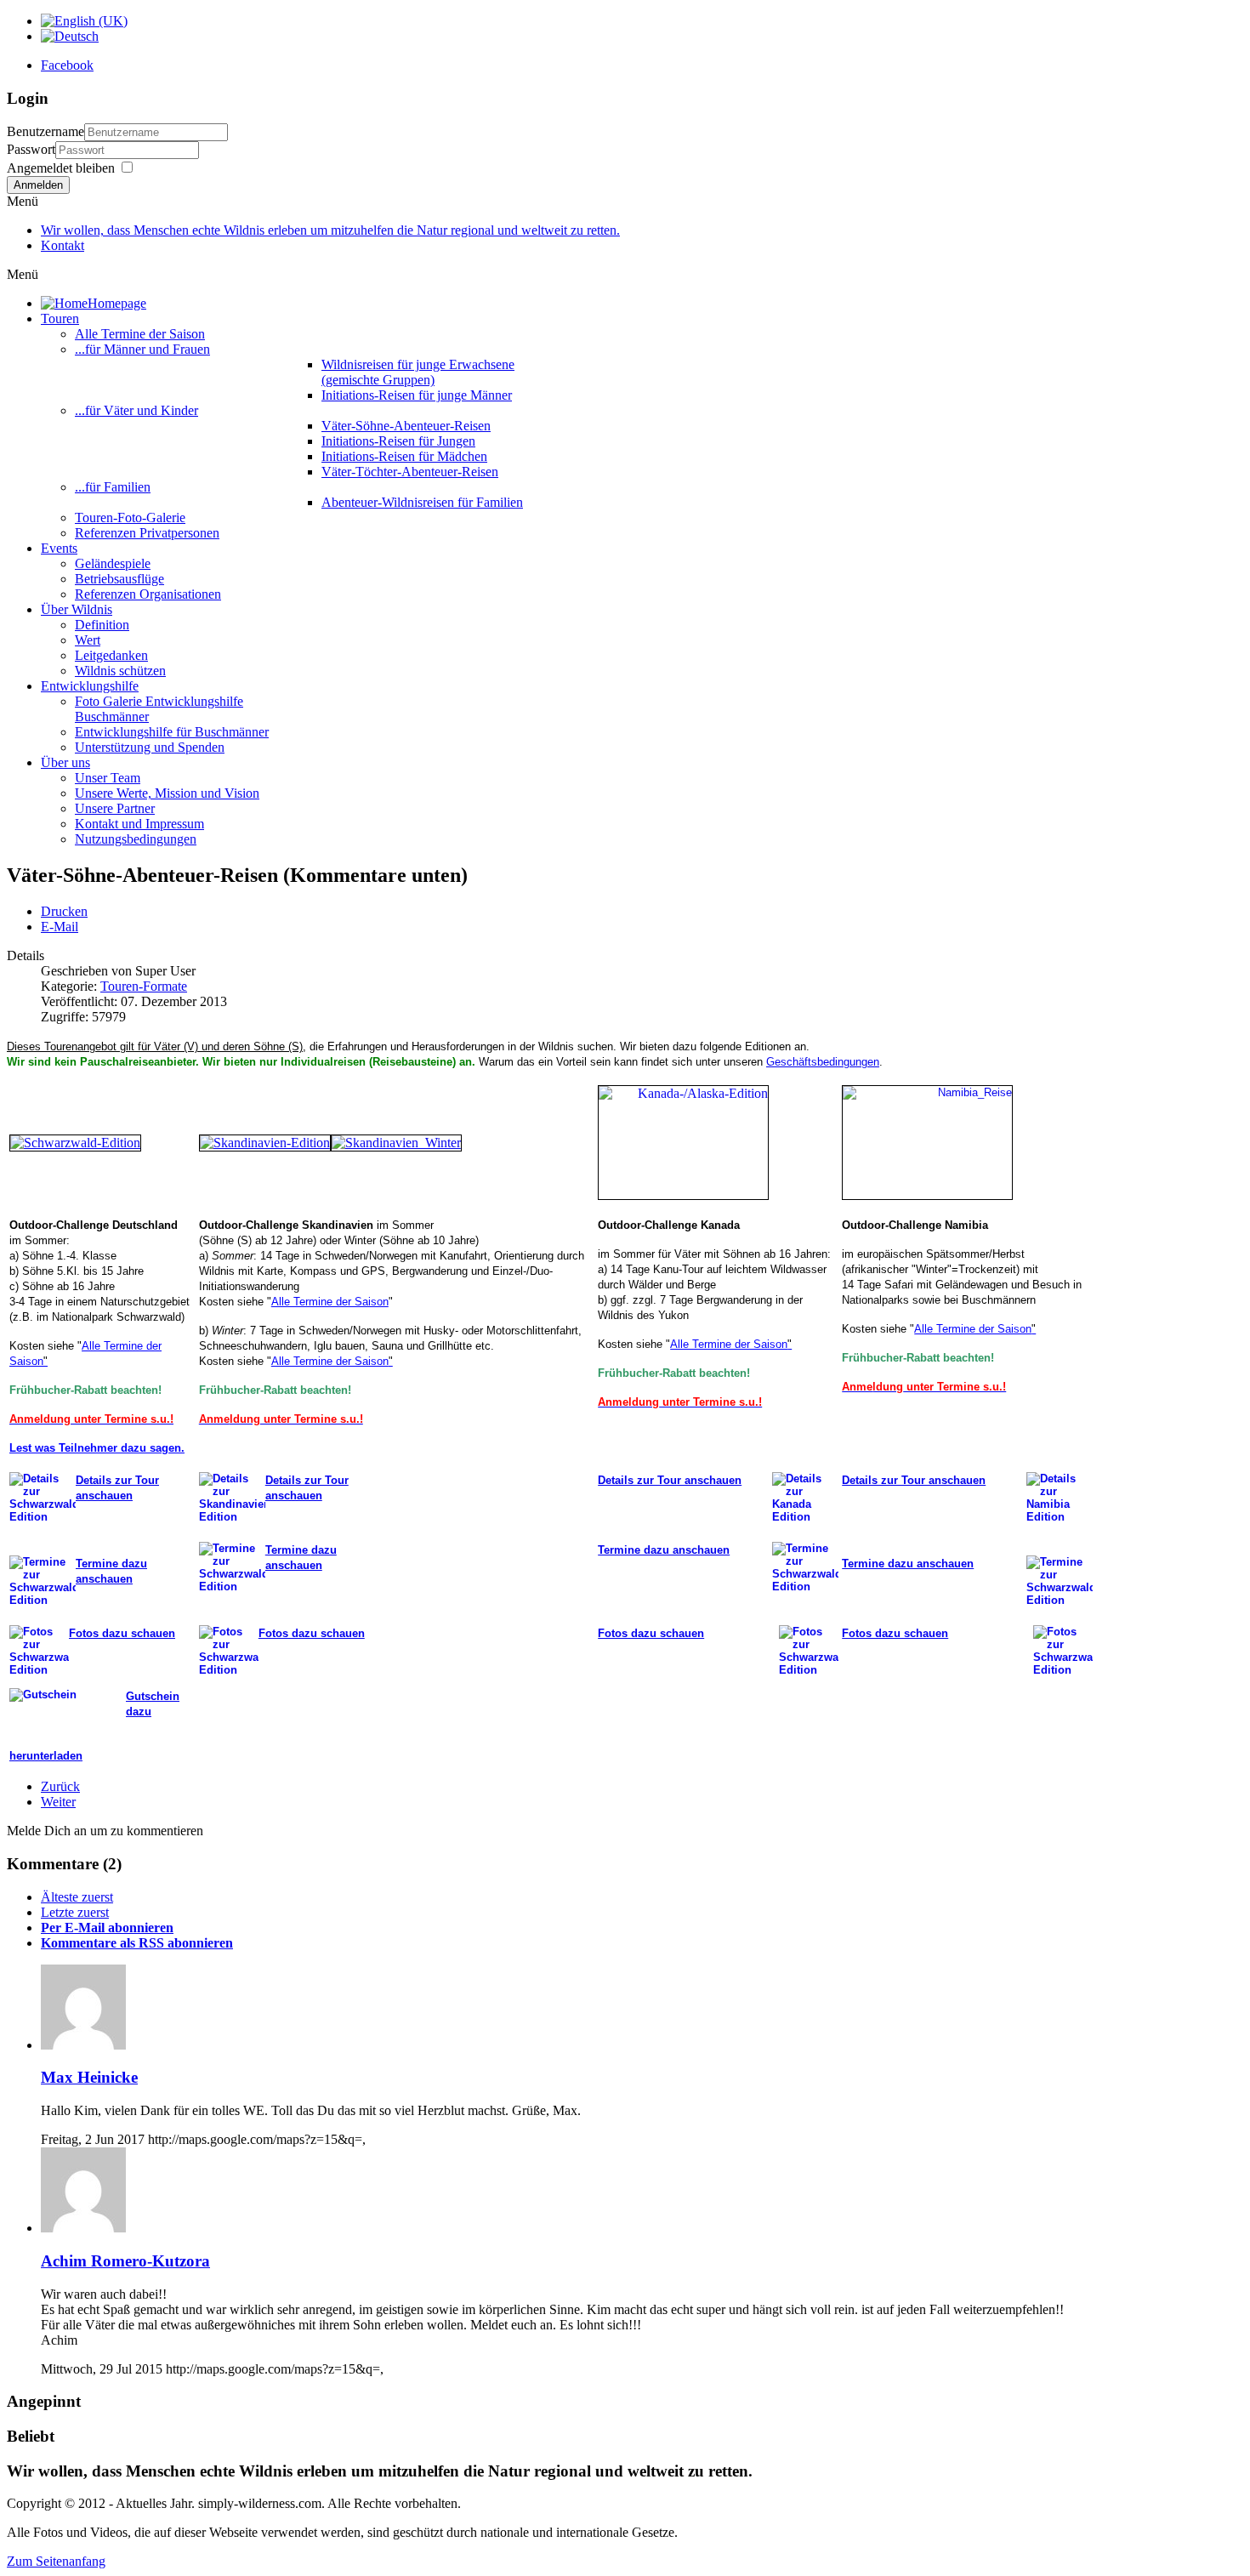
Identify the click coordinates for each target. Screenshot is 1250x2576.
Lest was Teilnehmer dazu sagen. (97, 1448)
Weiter (58, 1802)
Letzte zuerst (75, 1912)
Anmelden (38, 185)
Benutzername (45, 131)
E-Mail (60, 927)
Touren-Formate (144, 986)
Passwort (31, 149)
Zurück (60, 1786)
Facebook (67, 65)
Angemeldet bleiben (61, 168)
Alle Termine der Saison (330, 1302)
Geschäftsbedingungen (823, 1062)
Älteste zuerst (77, 1897)
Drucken (64, 911)
